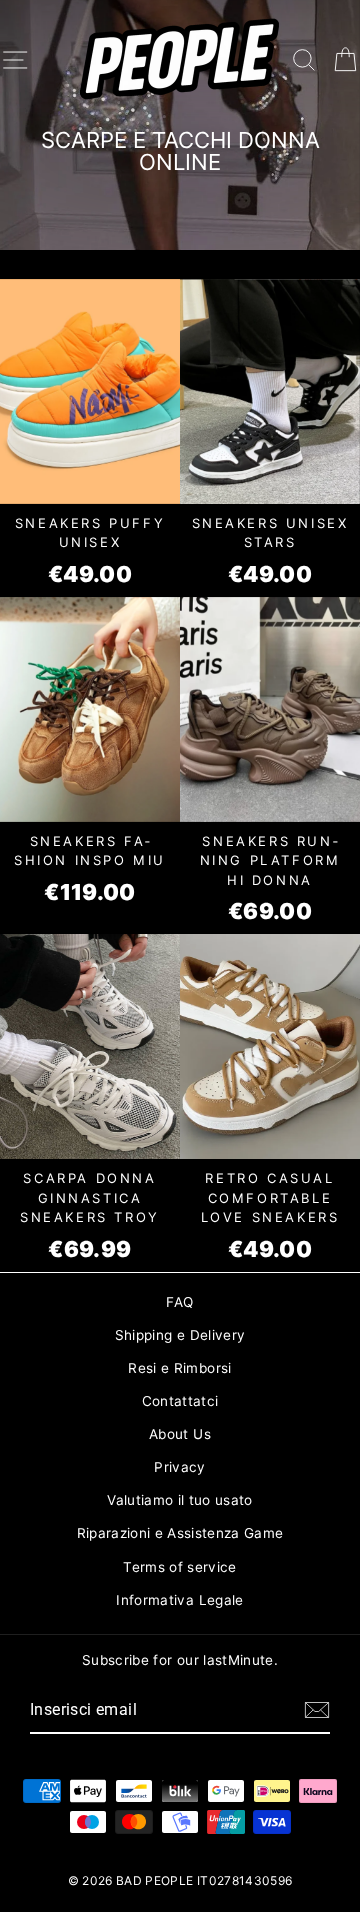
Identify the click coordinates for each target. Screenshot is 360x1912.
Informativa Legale (179, 1600)
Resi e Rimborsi (179, 1368)
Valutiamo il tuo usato (179, 1500)
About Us (180, 1434)
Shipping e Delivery (180, 1335)
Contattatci (180, 1401)
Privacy (179, 1467)
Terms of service (179, 1567)
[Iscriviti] (317, 1710)
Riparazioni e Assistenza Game (180, 1533)
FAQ (179, 1302)
